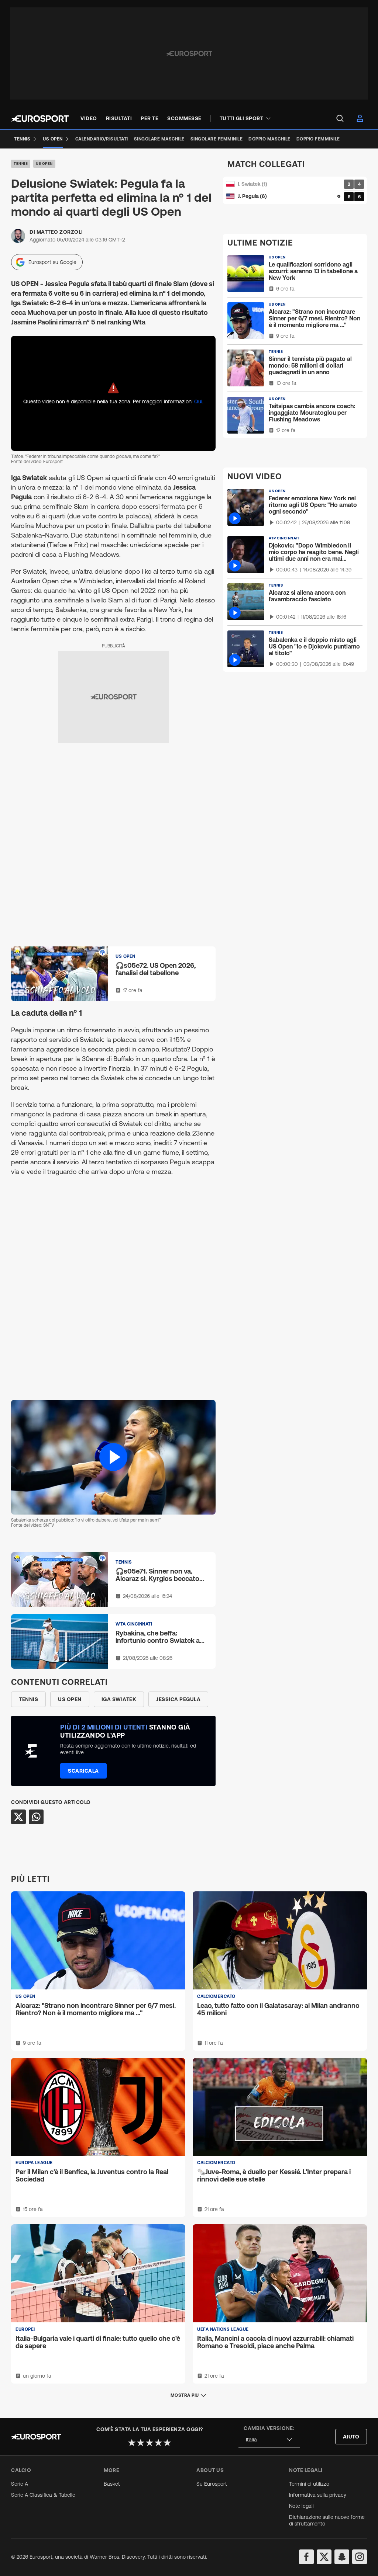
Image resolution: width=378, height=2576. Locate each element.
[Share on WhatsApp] (36, 1817)
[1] (132, 2443)
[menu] (340, 118)
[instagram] (360, 2557)
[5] (167, 2443)
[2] (141, 2443)
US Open (44, 164)
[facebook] (306, 2557)
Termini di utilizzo (309, 2484)
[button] (113, 1457)
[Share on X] (18, 1817)
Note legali (301, 2506)
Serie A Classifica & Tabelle (43, 2495)
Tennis (21, 164)
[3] (150, 2443)
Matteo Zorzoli (60, 232)
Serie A (20, 2484)
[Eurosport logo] (40, 119)
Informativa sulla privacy (318, 2495)
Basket (112, 2484)
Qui (198, 401)
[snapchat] (342, 2557)
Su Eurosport (212, 2484)
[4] (158, 2443)
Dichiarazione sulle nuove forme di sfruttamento (327, 2520)
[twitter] (324, 2557)
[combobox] (269, 2440)
